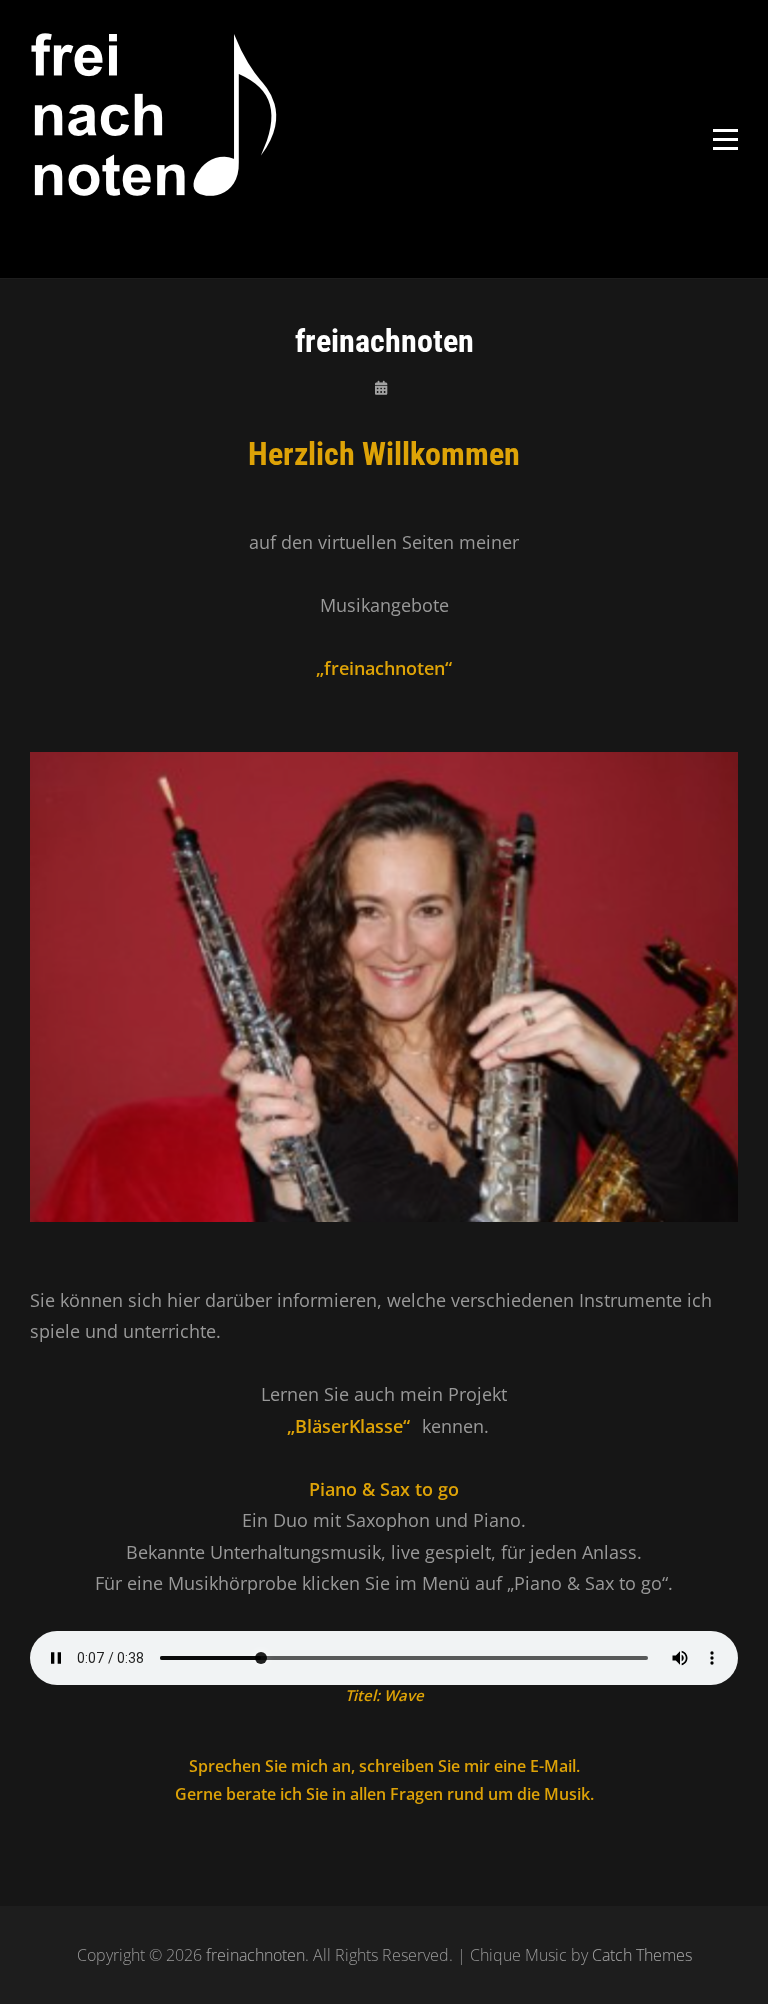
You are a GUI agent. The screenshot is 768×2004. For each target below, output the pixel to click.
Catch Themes (642, 1955)
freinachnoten (255, 1955)
